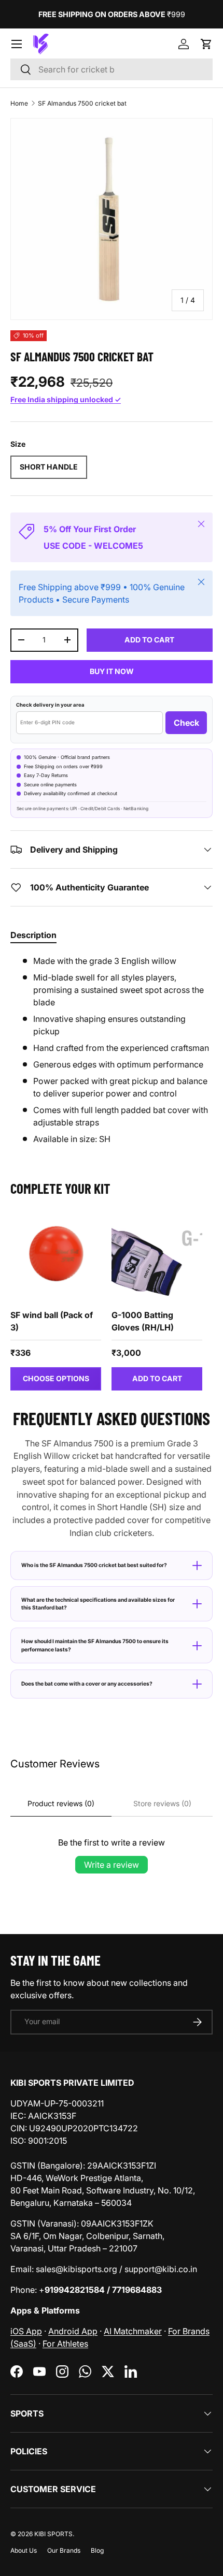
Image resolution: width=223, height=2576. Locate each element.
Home (19, 103)
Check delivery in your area (50, 705)
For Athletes (65, 2344)
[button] (206, 44)
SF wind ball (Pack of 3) (52, 1321)
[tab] (33, 935)
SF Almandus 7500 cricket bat (82, 103)
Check (186, 723)
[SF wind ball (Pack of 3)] (56, 1255)
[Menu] (17, 44)
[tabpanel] (112, 1050)
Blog (97, 2550)
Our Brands (64, 2550)
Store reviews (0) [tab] (162, 1803)
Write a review (112, 1865)
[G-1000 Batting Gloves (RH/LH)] (157, 1255)
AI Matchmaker (133, 2331)
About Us (24, 2550)
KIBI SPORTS (53, 2534)
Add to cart (149, 640)
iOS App (26, 2331)
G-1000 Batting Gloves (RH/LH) (143, 1321)
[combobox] (112, 69)
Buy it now (112, 671)
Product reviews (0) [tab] (61, 1803)
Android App (73, 2331)
